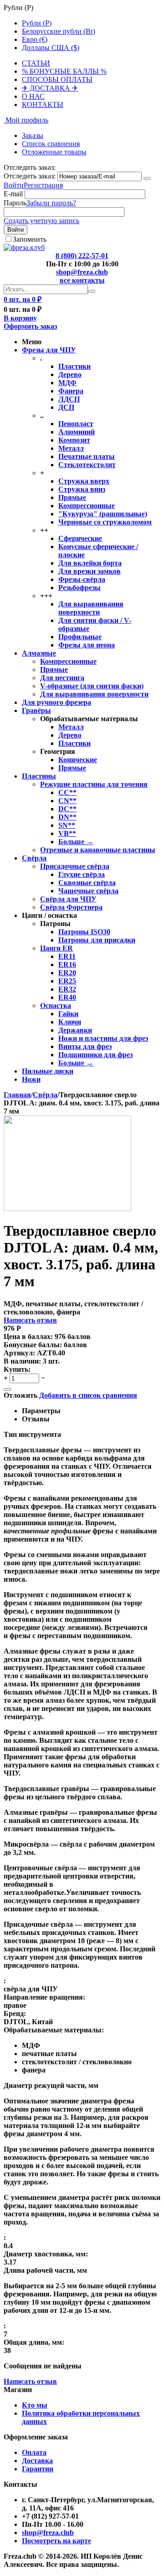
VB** (67, 833)
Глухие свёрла (82, 874)
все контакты (82, 280)
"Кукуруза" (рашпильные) (103, 514)
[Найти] (92, 291)
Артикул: (19, 1353)
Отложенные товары (54, 152)
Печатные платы (87, 456)
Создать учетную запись (41, 221)
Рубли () (37, 23)
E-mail (13, 194)
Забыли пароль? (51, 203)
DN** (67, 817)
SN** (67, 825)
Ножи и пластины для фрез (103, 1038)
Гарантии (38, 2469)
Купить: (17, 1369)
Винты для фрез (85, 1046)
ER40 (67, 997)
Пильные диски (48, 1071)
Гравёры (36, 710)
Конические (78, 760)
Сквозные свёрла (87, 883)
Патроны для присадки (97, 940)
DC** (67, 809)
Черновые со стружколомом (105, 522)
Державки (75, 1030)
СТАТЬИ (36, 63)
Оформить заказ (30, 326)
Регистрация (43, 185)
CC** (67, 792)
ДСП (66, 407)
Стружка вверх (84, 481)
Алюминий (77, 432)
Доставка (37, 2461)
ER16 (67, 965)
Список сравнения (51, 144)
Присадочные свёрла (75, 866)
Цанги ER (56, 948)
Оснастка (56, 1005)
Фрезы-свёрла (82, 579)
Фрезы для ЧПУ (49, 350)
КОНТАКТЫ (43, 104)
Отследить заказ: (30, 176)
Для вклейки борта (90, 563)
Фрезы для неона (87, 645)
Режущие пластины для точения (94, 784)
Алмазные (39, 653)
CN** (67, 801)
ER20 (67, 973)
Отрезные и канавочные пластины (98, 850)
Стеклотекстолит (87, 465)
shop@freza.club (82, 272)
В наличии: (22, 1361)
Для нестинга (62, 678)
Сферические (80, 538)
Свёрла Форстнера (71, 907)
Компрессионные (87, 506)
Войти (14, 185)
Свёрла (34, 858)
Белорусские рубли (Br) (59, 31)
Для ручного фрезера (56, 702)
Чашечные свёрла (88, 891)
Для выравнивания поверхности (91, 608)
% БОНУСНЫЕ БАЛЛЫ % (64, 71)
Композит (74, 440)
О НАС (33, 96)
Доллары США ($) (51, 48)
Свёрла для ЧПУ (68, 899)
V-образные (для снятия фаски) (92, 686)
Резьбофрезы (79, 588)
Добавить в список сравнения (88, 1395)
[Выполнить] (147, 178)
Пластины (39, 776)
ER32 (67, 989)
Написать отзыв (30, 1320)
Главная (17, 1095)
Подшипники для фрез (95, 1055)
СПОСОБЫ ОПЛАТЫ (57, 79)
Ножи (31, 1079)
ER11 (67, 956)
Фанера (71, 391)
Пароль (15, 203)
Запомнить (30, 239)
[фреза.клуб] (24, 247)
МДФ (67, 383)
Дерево (70, 374)
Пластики (74, 366)
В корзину (20, 318)
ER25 (67, 981)
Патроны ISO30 (84, 932)
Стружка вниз (82, 489)
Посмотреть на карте (56, 2541)
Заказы (33, 135)
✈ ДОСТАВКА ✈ (50, 88)
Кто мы (35, 2405)
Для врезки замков (90, 571)
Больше (76, 842)
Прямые (72, 497)
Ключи (70, 1022)
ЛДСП (69, 399)
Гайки (68, 1014)
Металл (71, 448)
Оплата (34, 2452)
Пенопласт (76, 424)
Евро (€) (35, 39)
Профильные (80, 637)
